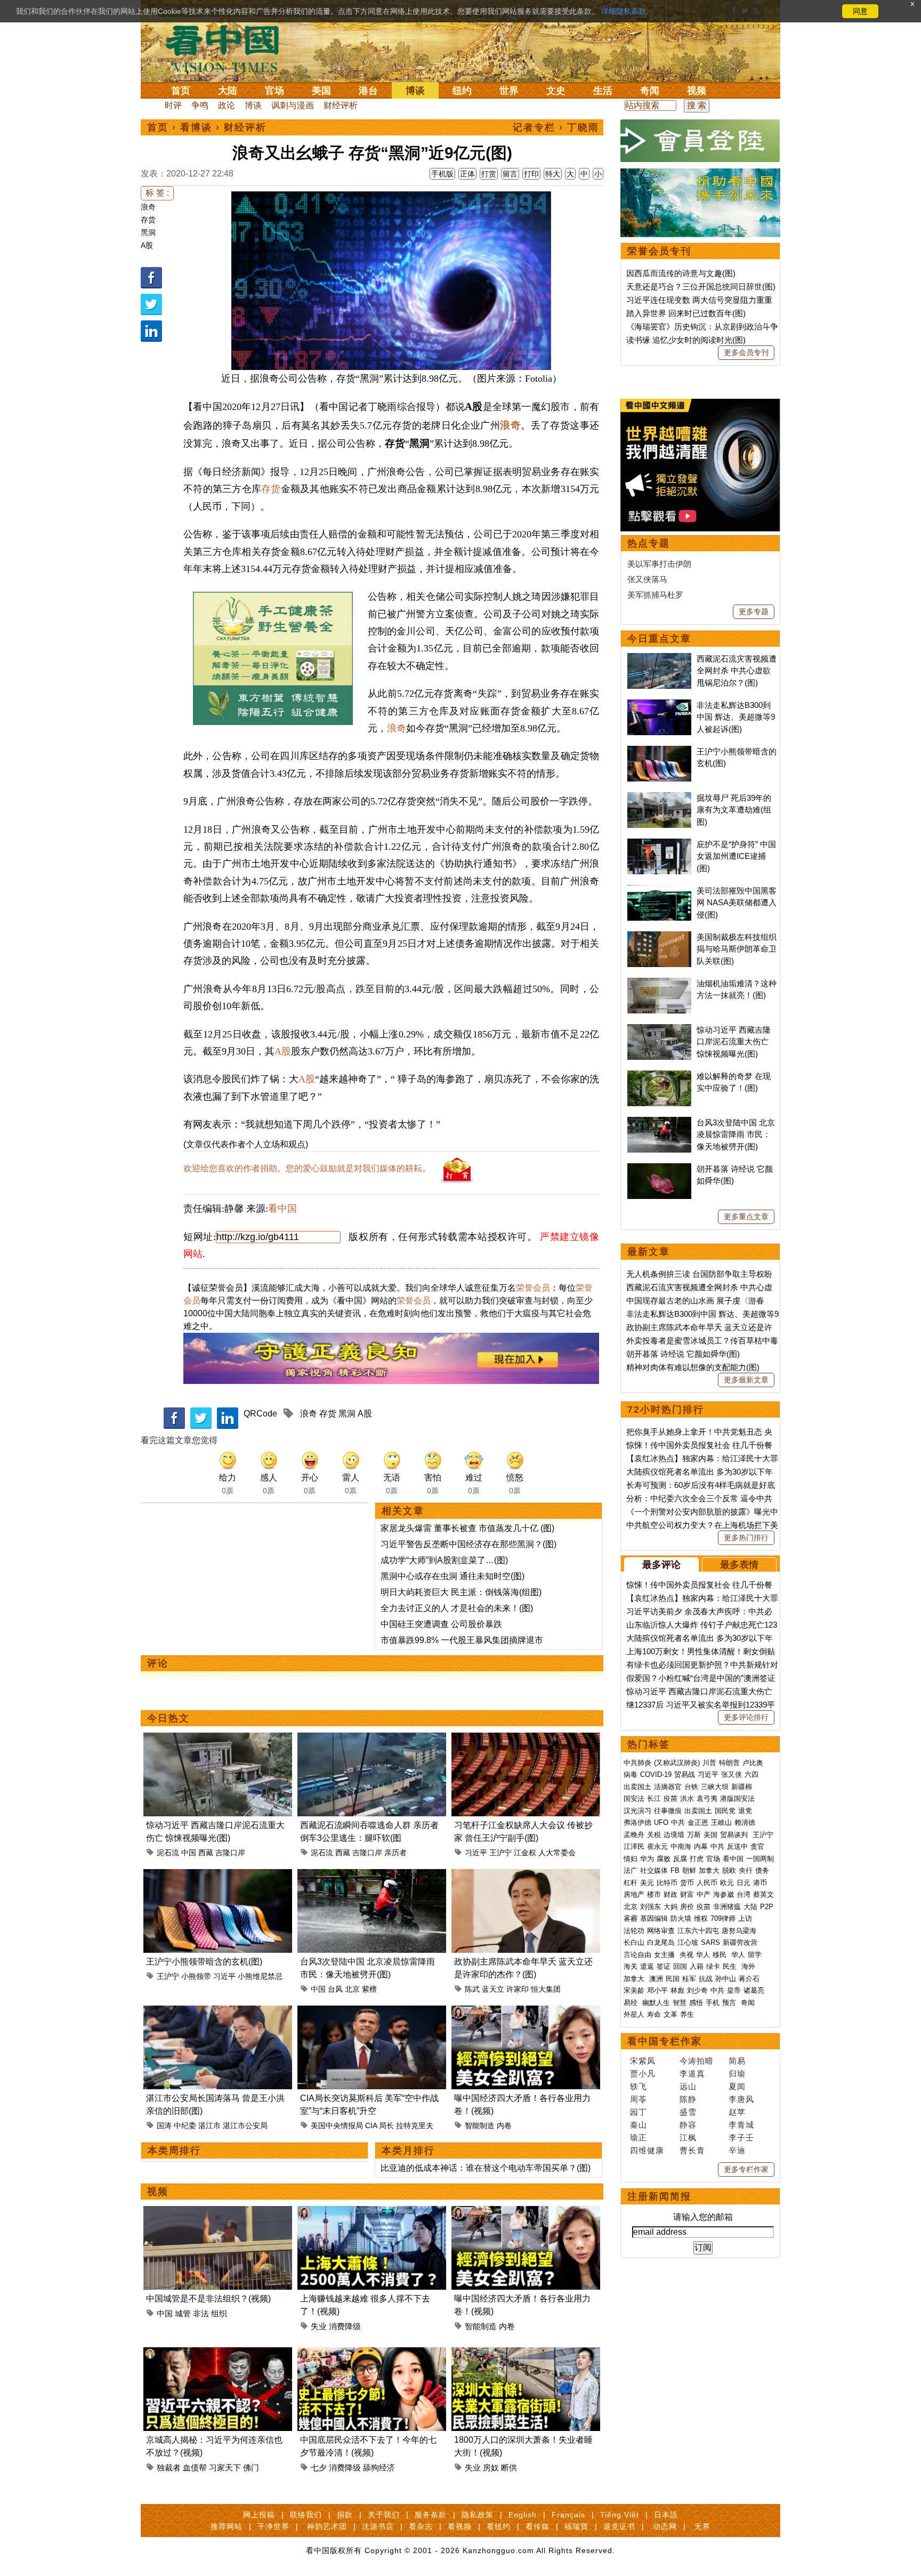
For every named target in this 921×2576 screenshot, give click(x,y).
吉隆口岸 (230, 1853)
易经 (632, 2003)
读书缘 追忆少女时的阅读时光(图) (686, 340)
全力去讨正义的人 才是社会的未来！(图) (457, 1608)
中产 (704, 1894)
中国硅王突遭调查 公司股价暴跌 (441, 1624)
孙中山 (726, 1979)
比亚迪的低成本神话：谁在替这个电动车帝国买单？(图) (486, 2168)
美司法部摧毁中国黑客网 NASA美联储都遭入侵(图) (737, 903)
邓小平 (657, 1990)
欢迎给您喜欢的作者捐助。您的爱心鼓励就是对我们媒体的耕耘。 (307, 1168)
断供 (509, 2468)
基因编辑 (654, 1918)
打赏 (489, 174)
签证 (664, 1966)
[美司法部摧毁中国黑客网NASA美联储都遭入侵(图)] (659, 891)
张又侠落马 (647, 579)
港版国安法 (737, 1798)
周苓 (639, 2099)
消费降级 (345, 2326)
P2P (767, 1907)
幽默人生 (656, 2003)
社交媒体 (654, 1870)
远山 (688, 2086)
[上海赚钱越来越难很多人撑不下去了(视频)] (372, 2212)
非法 (201, 2313)
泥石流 (168, 1853)
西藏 (206, 1853)
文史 (556, 91)
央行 (746, 1870)
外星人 (634, 2014)
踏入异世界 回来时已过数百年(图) (686, 313)
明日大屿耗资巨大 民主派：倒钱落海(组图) (461, 1592)
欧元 (727, 1883)
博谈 (415, 91)
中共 (678, 1822)
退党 (745, 1811)
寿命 (654, 2014)
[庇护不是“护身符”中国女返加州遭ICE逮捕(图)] (659, 844)
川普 (709, 1763)
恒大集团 (546, 1989)
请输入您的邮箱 (703, 2217)
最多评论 (661, 1565)
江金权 (525, 1853)
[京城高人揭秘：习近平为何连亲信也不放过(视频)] (218, 2353)
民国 (673, 1979)
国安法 (634, 1798)
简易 (737, 2061)
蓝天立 (493, 1989)
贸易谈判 (735, 1835)
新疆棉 (742, 1787)
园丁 (639, 2112)
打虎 (697, 1859)
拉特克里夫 (415, 2126)
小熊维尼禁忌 (260, 1976)
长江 (654, 1798)
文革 (670, 2014)
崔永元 (657, 1846)
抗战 (706, 1979)
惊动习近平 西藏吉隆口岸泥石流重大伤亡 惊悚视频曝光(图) (734, 1042)
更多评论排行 (746, 1717)
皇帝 (734, 1990)
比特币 (667, 1883)
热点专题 (649, 543)
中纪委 (185, 2126)
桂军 (689, 1979)
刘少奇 (697, 1990)
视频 (697, 91)
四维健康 (647, 2150)
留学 (755, 1955)
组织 (219, 2313)
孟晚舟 (634, 1835)
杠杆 (631, 1883)
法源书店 (378, 2526)
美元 (647, 1883)
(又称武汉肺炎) (677, 1763)
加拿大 (709, 1870)
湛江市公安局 (245, 2126)
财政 (670, 1894)
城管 (183, 2313)
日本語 (666, 2515)
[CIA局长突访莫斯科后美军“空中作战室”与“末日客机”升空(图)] (372, 2012)
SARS (710, 1942)
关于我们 (384, 2515)
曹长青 (692, 2150)
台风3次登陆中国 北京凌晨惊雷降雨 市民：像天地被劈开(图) (736, 1134)
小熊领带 (196, 1976)
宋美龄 (634, 1990)
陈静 (688, 2099)
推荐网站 (227, 2526)
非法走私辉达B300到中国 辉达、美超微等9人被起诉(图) (736, 717)
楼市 (654, 1894)
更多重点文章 (746, 1217)
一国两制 (760, 1859)
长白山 (634, 1942)
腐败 (664, 1859)
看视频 (460, 2526)
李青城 (741, 2125)
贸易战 (685, 1774)
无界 (702, 2526)
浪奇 (148, 207)
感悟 (696, 2003)
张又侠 (732, 1774)
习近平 (476, 1853)
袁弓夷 (707, 1798)
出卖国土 (637, 1787)
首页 (181, 91)
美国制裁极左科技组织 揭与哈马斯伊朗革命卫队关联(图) (737, 949)
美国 (321, 91)
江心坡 (688, 1942)
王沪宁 (500, 1853)
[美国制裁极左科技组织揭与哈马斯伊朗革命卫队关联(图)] (659, 937)
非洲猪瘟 (727, 1907)
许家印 (518, 1989)
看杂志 (421, 2526)
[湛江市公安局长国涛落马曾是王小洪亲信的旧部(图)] (218, 2012)
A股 (147, 245)
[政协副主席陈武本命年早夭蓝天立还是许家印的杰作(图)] (526, 1875)
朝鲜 (689, 1870)
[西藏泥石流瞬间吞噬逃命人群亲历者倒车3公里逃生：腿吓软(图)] (372, 1739)
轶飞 (639, 2086)
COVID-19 (656, 1774)
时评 (173, 105)
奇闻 (650, 91)
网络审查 (661, 1931)
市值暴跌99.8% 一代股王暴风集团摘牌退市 (462, 1640)
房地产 (634, 1894)
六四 (752, 1774)
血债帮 (195, 2468)
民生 (731, 1966)
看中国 (229, 48)
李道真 (692, 2074)
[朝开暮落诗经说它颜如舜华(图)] (659, 1169)
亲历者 (395, 1853)
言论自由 (637, 1955)
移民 (720, 1955)
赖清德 (745, 1822)
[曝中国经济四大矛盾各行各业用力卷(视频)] (526, 2012)
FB (675, 1870)
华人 (703, 1955)
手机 (713, 2003)
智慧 (680, 2003)
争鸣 (200, 105)
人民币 (707, 1883)
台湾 (744, 1894)
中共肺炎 (637, 1763)
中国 (189, 1853)
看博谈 (196, 127)
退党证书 (619, 2526)
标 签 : (157, 193)
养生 (687, 2014)
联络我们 (306, 2515)
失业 (319, 2326)
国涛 (164, 2126)
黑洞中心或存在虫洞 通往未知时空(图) (453, 1576)
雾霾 (631, 1918)
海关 (631, 1966)
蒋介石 (750, 1979)
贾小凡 (643, 2074)
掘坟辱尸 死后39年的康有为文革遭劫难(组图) (734, 810)
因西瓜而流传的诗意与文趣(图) (681, 273)
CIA (371, 2126)
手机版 (442, 174)
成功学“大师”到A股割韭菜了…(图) (444, 1560)
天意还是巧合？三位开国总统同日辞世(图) (701, 287)
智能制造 (480, 2126)
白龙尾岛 (661, 1942)
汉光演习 (637, 1811)
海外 (749, 1966)
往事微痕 (668, 1811)
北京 (352, 1989)
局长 (386, 2126)
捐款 (345, 2515)
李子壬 (741, 2138)
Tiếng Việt (620, 2515)
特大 (553, 174)
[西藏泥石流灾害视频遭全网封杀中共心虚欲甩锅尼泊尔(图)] (659, 659)
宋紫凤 (643, 2061)
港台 (368, 91)
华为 (647, 1859)
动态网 (665, 2526)
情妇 (631, 1859)
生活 (603, 91)
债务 (762, 1870)
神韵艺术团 (327, 2526)
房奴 (491, 2468)
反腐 (680, 1859)
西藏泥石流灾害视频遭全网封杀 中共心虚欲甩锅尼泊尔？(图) (737, 671)
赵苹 (737, 2112)
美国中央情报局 (337, 2126)
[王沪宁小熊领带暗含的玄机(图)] (218, 1875)
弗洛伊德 (637, 1822)
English (523, 2515)
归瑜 (737, 2074)
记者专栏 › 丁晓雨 (556, 127)
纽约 (462, 91)
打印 (531, 174)
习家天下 (225, 2468)
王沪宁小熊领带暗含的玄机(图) (204, 1962)
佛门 (251, 2468)
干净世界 (273, 2526)
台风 (335, 1989)
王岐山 (721, 1822)
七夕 (319, 2468)
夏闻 (737, 2086)
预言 (730, 2003)
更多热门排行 (746, 1537)
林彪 (677, 1990)
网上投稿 (259, 2515)
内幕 (701, 1846)
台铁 (691, 1787)
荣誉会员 (533, 1288)
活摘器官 (668, 1787)
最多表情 (739, 1565)
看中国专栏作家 (665, 2041)
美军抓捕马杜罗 (655, 595)
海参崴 (724, 1894)
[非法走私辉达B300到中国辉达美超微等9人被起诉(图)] (659, 705)
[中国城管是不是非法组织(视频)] (218, 2212)
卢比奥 (753, 1763)
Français (568, 2515)
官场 (274, 91)
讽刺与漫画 (293, 105)
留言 (510, 174)
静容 (688, 2125)
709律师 (723, 1918)
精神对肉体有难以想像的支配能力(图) (693, 1367)
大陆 (228, 91)
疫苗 (670, 1798)
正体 (467, 174)
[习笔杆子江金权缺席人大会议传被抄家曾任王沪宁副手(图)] (526, 1739)
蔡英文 (764, 1894)
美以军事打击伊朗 (659, 564)
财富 (687, 1894)
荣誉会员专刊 (659, 251)
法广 (631, 1870)
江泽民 (634, 1846)
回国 (680, 1966)
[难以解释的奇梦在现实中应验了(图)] (659, 1076)
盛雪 (688, 2112)
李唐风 (741, 2099)
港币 (760, 1883)
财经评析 (341, 105)
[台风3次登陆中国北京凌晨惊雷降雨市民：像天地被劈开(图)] (372, 1875)
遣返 (647, 1966)
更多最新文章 (746, 1380)
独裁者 (169, 2468)
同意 (860, 11)
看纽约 (499, 2526)
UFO (661, 1822)
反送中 (737, 1846)
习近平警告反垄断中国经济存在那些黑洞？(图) (468, 1544)
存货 (148, 220)
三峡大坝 (715, 1787)
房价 (687, 1907)
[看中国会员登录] (700, 141)
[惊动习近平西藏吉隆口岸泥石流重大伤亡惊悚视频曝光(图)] (218, 1739)
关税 (654, 1835)
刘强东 (651, 1907)
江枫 (688, 2138)
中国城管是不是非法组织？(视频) (208, 2299)
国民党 (725, 1811)
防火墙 (681, 1918)
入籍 (697, 1966)
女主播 (665, 1955)
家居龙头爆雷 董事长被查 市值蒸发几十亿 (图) (467, 1528)
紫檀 (369, 1989)
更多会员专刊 (746, 352)
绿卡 (713, 1966)
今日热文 (168, 1718)
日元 (744, 1883)
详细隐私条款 (624, 11)
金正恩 (698, 1822)
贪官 (757, 1846)
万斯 (694, 1835)
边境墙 (674, 1835)
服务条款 (431, 2515)
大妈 (670, 1907)
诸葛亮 (754, 1990)
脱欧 (729, 1870)
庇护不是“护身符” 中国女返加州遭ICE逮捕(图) (736, 856)
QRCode (260, 1414)
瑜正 (639, 2138)
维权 (701, 1918)
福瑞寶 (576, 2526)
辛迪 (737, 2150)
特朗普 (729, 1763)
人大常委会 (557, 1853)
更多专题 (754, 611)
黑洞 (148, 232)
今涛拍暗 (697, 2061)
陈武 (472, 1989)
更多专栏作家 (746, 2169)
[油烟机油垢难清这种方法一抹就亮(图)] (659, 983)
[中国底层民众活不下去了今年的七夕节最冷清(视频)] (372, 2353)
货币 (687, 1883)
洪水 (687, 1798)
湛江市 (209, 2126)
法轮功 (634, 1931)
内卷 (504, 2126)
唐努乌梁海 (739, 1931)
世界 (509, 91)
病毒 (631, 1774)
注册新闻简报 (659, 2196)
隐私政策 (478, 2515)
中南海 (681, 1846)
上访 (745, 1918)
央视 (686, 1955)
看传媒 (538, 2526)
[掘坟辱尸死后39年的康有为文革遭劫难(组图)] (659, 798)
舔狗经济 (379, 2468)
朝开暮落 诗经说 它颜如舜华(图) (683, 1354)
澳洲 (656, 1979)
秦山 (639, 2125)
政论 (227, 105)
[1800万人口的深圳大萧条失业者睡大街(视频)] (526, 2353)
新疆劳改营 (740, 1942)
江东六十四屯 (698, 1931)
